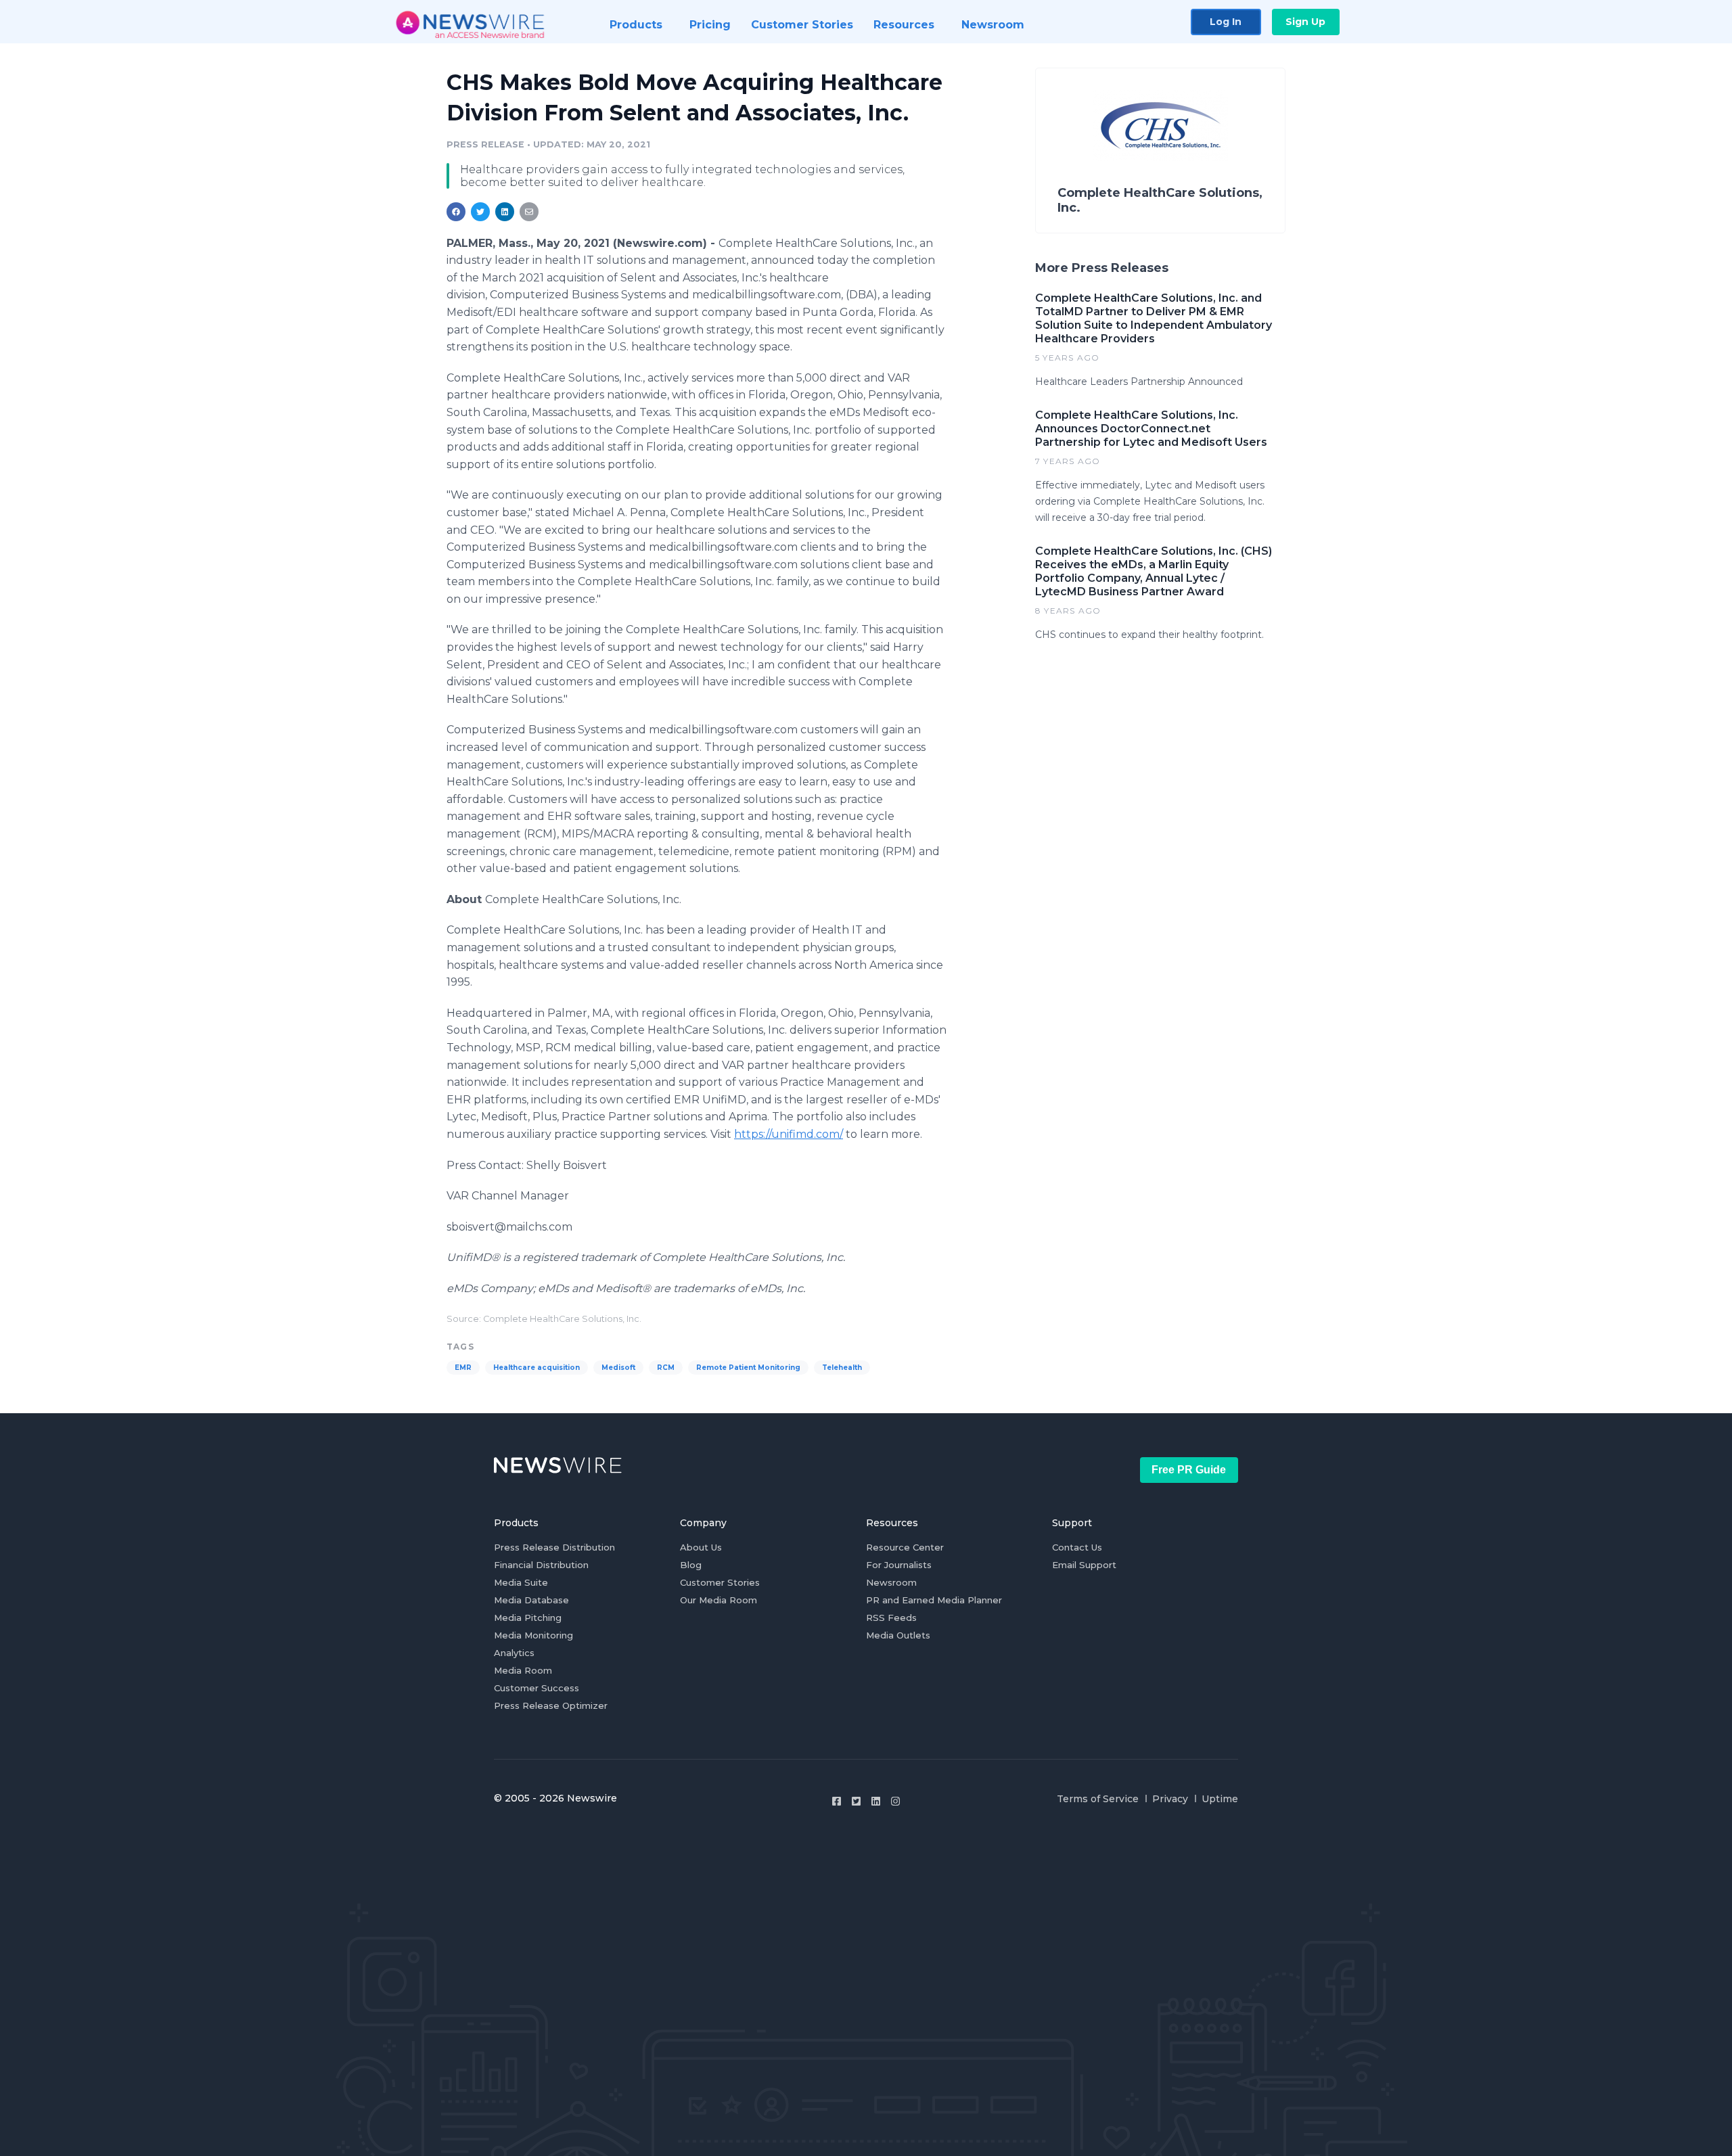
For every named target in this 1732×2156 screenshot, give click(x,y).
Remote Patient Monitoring (748, 1368)
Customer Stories (720, 1582)
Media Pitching (528, 1618)
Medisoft (618, 1368)
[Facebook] (837, 1801)
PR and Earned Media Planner (934, 1600)
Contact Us (1077, 1547)
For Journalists (899, 1565)
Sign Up (1305, 22)
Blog (691, 1565)
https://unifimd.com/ (789, 1134)
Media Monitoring (533, 1635)
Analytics (514, 1653)
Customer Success (537, 1688)
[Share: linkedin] (505, 212)
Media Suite (521, 1582)
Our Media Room (719, 1600)
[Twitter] (856, 1801)
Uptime (1220, 1799)
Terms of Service (1098, 1799)
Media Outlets (898, 1635)
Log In (1226, 22)
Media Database (531, 1600)
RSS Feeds (891, 1618)
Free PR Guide (1189, 1470)
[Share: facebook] (456, 212)
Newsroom (891, 1582)
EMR (463, 1368)
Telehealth (842, 1368)
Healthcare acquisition (537, 1368)
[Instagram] (895, 1801)
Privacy (1170, 1799)
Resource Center (905, 1547)
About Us (701, 1547)
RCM (666, 1368)
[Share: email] (529, 212)
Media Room (523, 1670)
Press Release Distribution (554, 1547)
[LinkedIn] (876, 1801)
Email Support (1084, 1565)
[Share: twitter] (480, 212)
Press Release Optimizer (551, 1705)
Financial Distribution (541, 1565)
